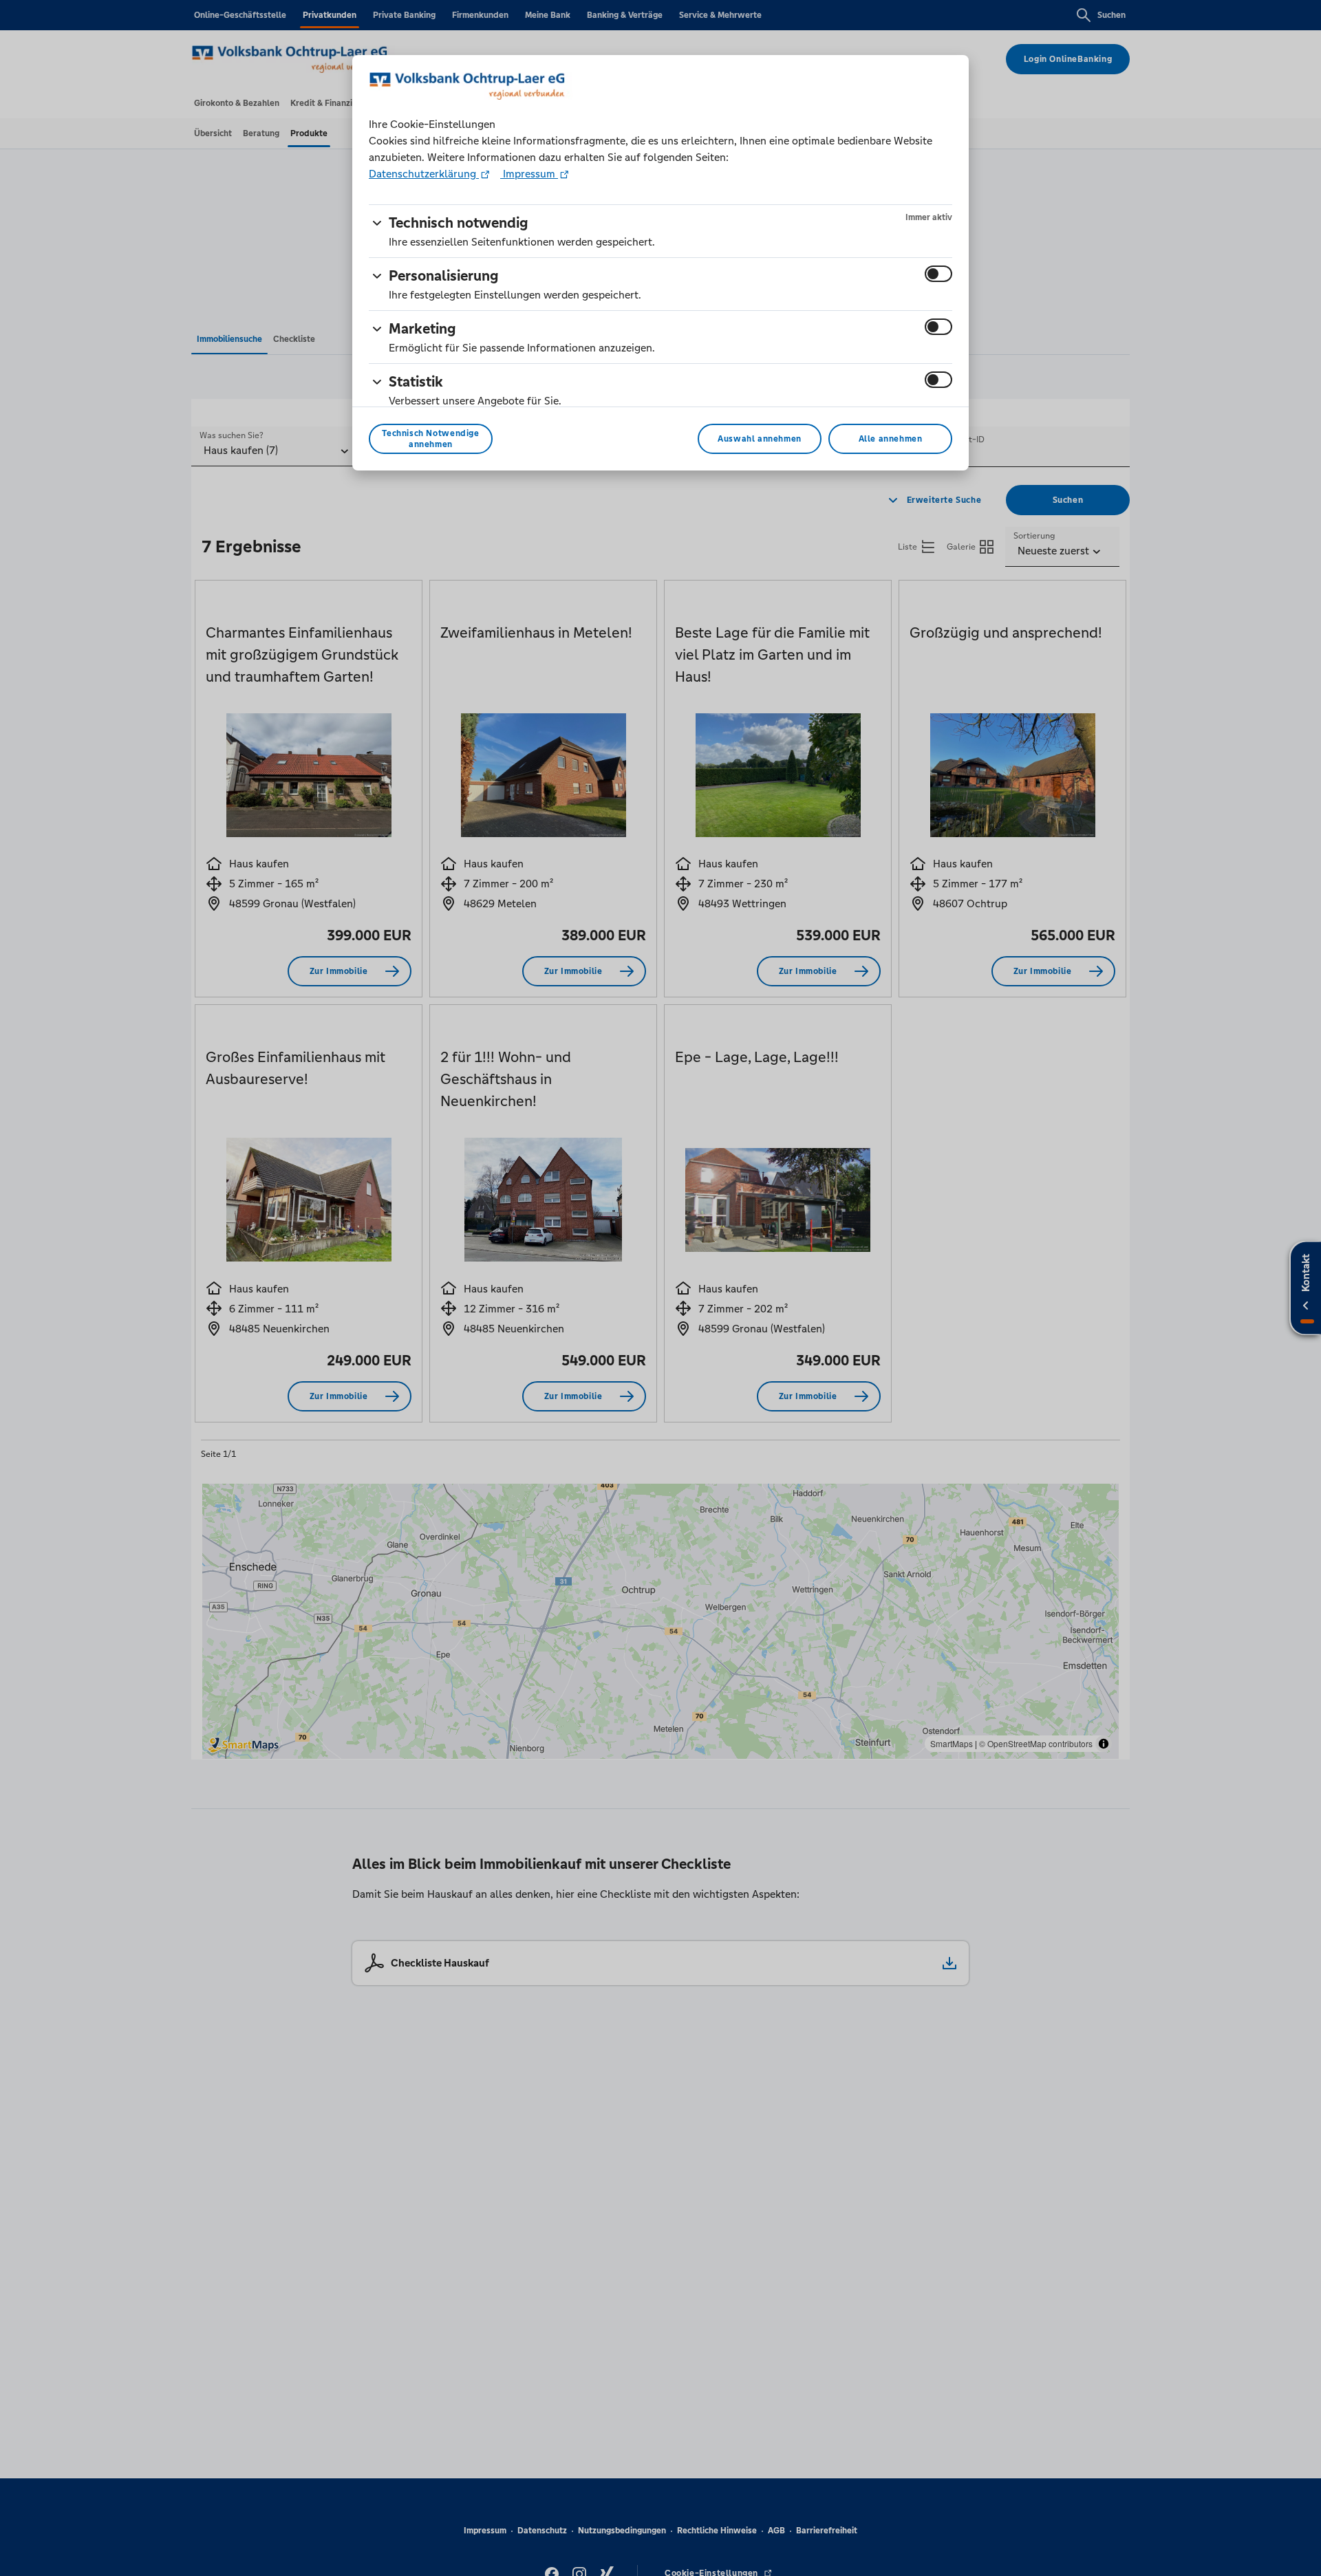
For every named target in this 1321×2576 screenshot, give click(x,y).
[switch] (938, 274)
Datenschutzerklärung (424, 174)
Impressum (529, 174)
